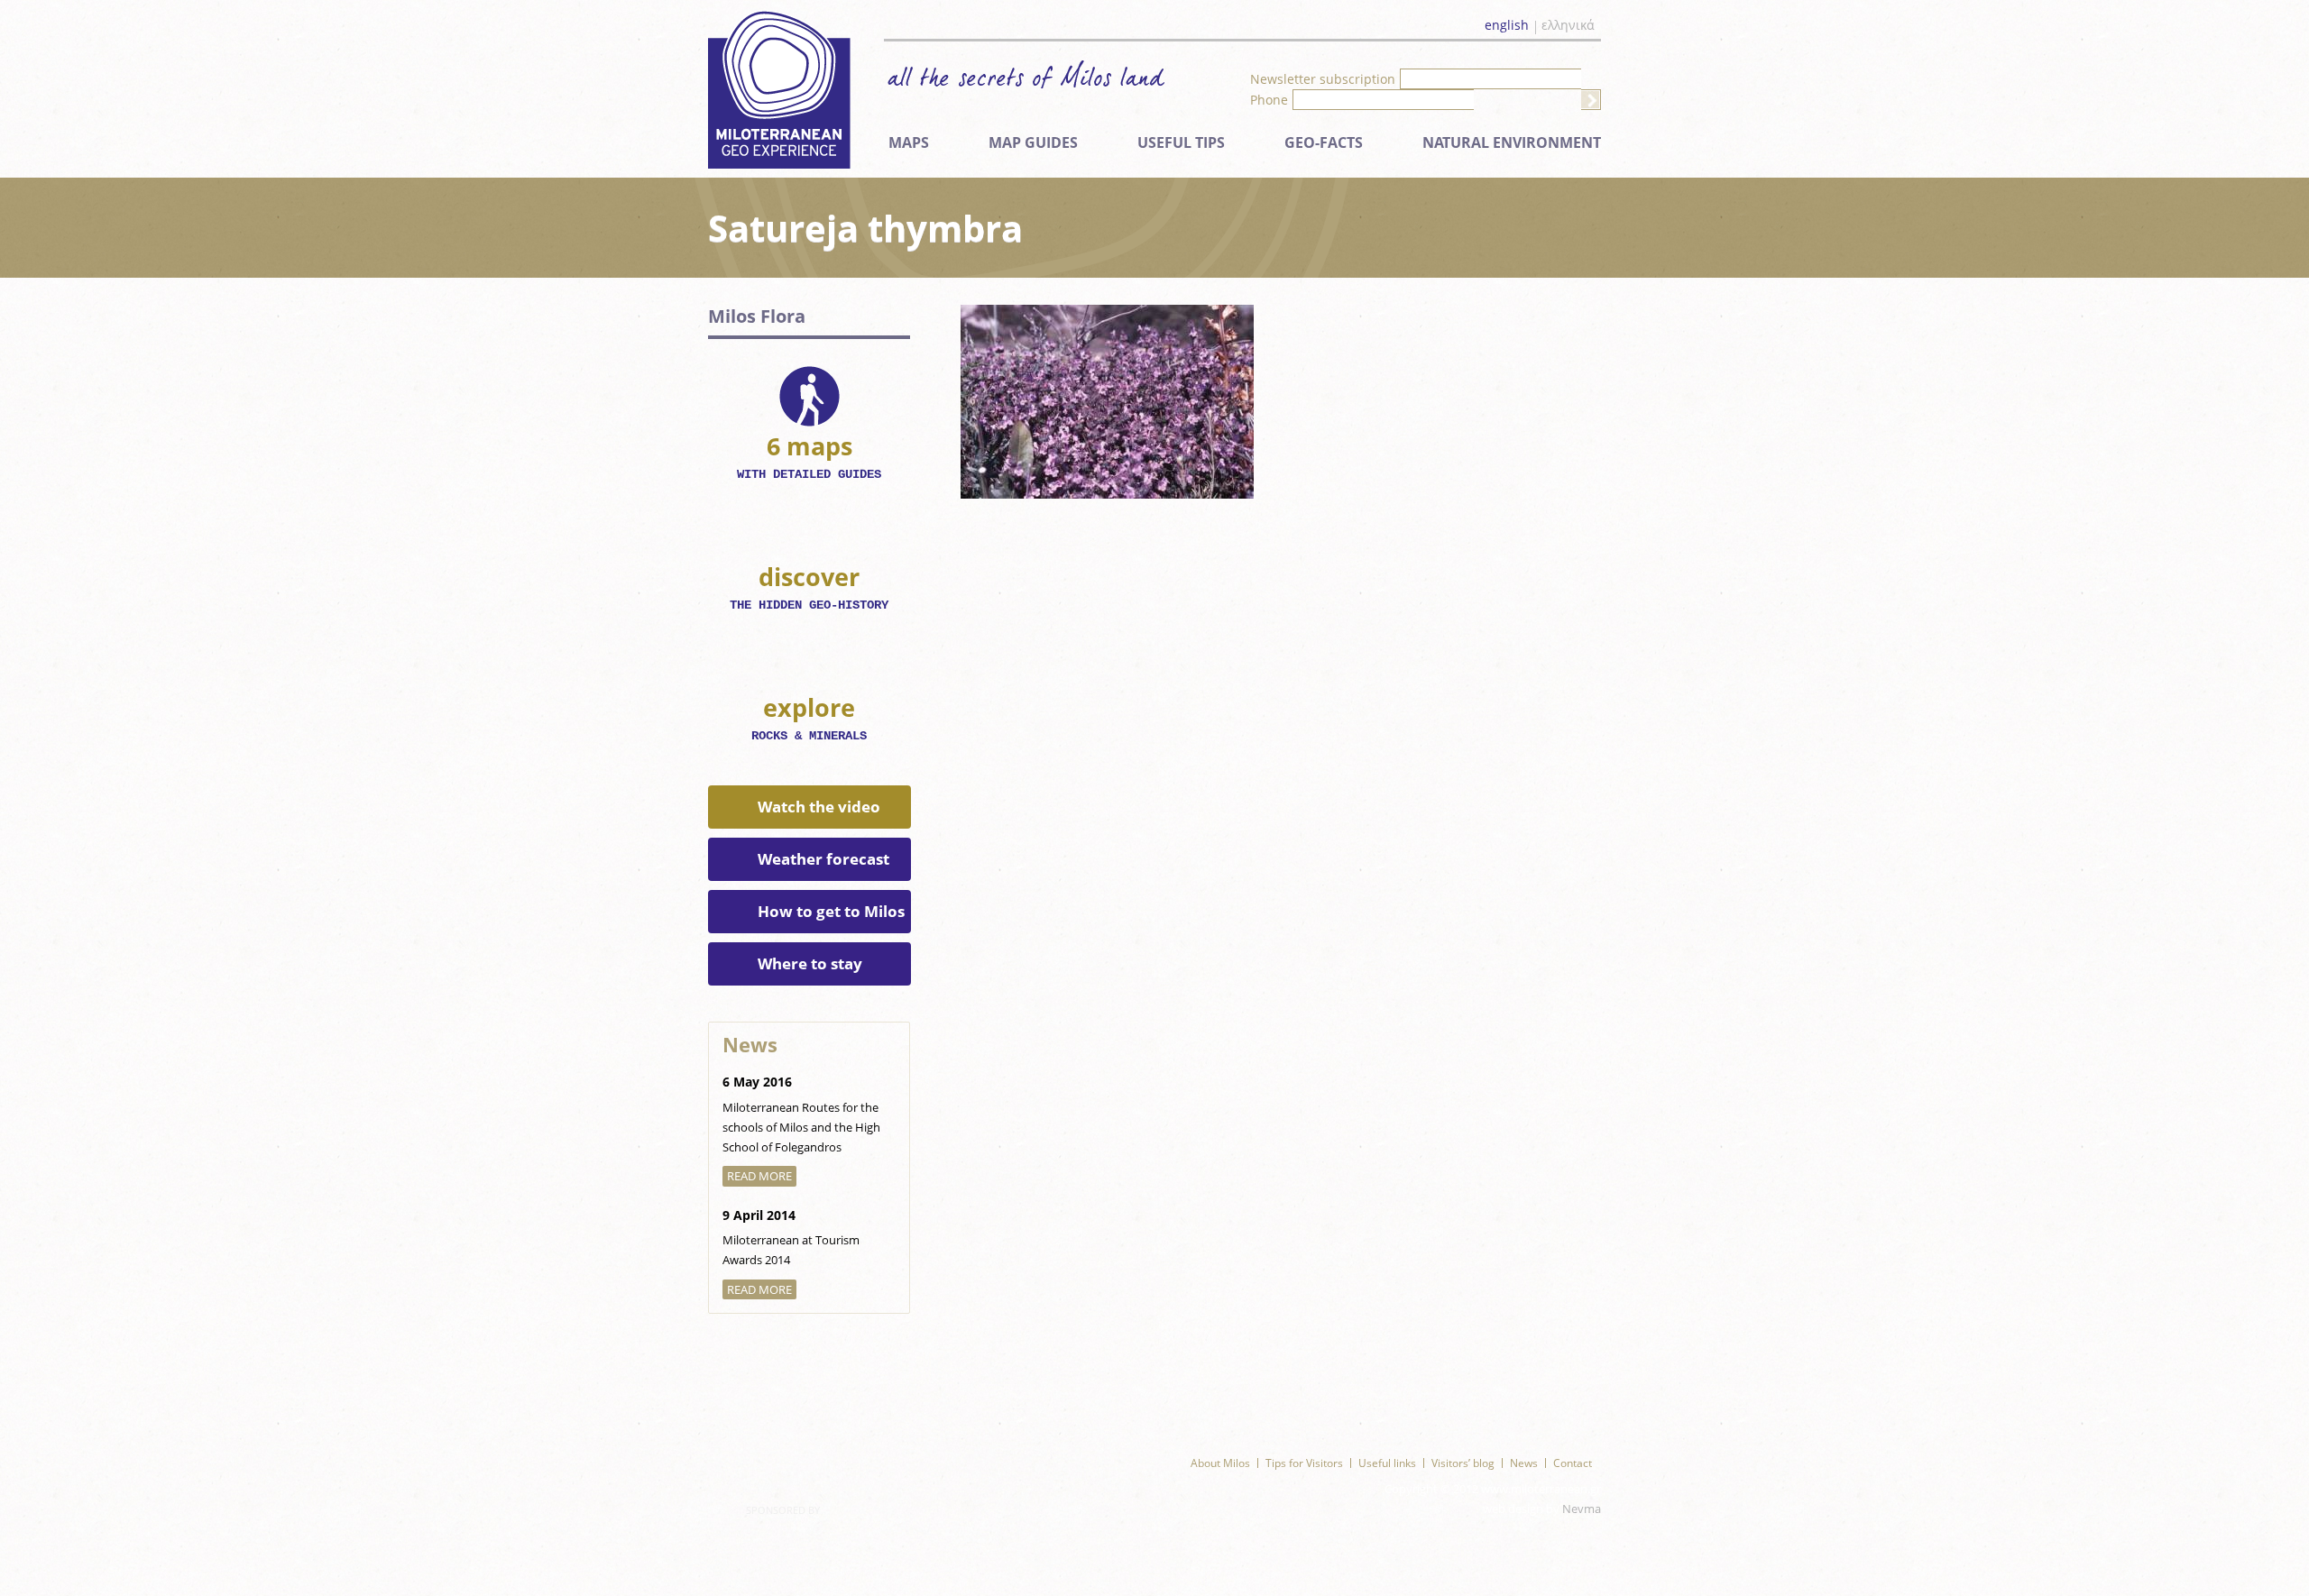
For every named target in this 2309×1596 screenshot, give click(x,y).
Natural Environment (1512, 142)
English (1507, 25)
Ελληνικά (1568, 25)
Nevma (1582, 1509)
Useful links (1387, 1463)
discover (809, 586)
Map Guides (1033, 142)
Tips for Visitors (1304, 1463)
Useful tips (1181, 142)
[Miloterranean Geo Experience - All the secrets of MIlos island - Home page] (779, 89)
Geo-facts (1324, 142)
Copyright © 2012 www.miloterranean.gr (1493, 1489)
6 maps (809, 455)
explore (809, 717)
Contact (1573, 1463)
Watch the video (819, 807)
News (1524, 1463)
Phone (1269, 100)
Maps (909, 142)
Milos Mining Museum (785, 1440)
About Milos (1220, 1463)
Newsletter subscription (1323, 79)
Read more (759, 1176)
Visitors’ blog (1463, 1463)
